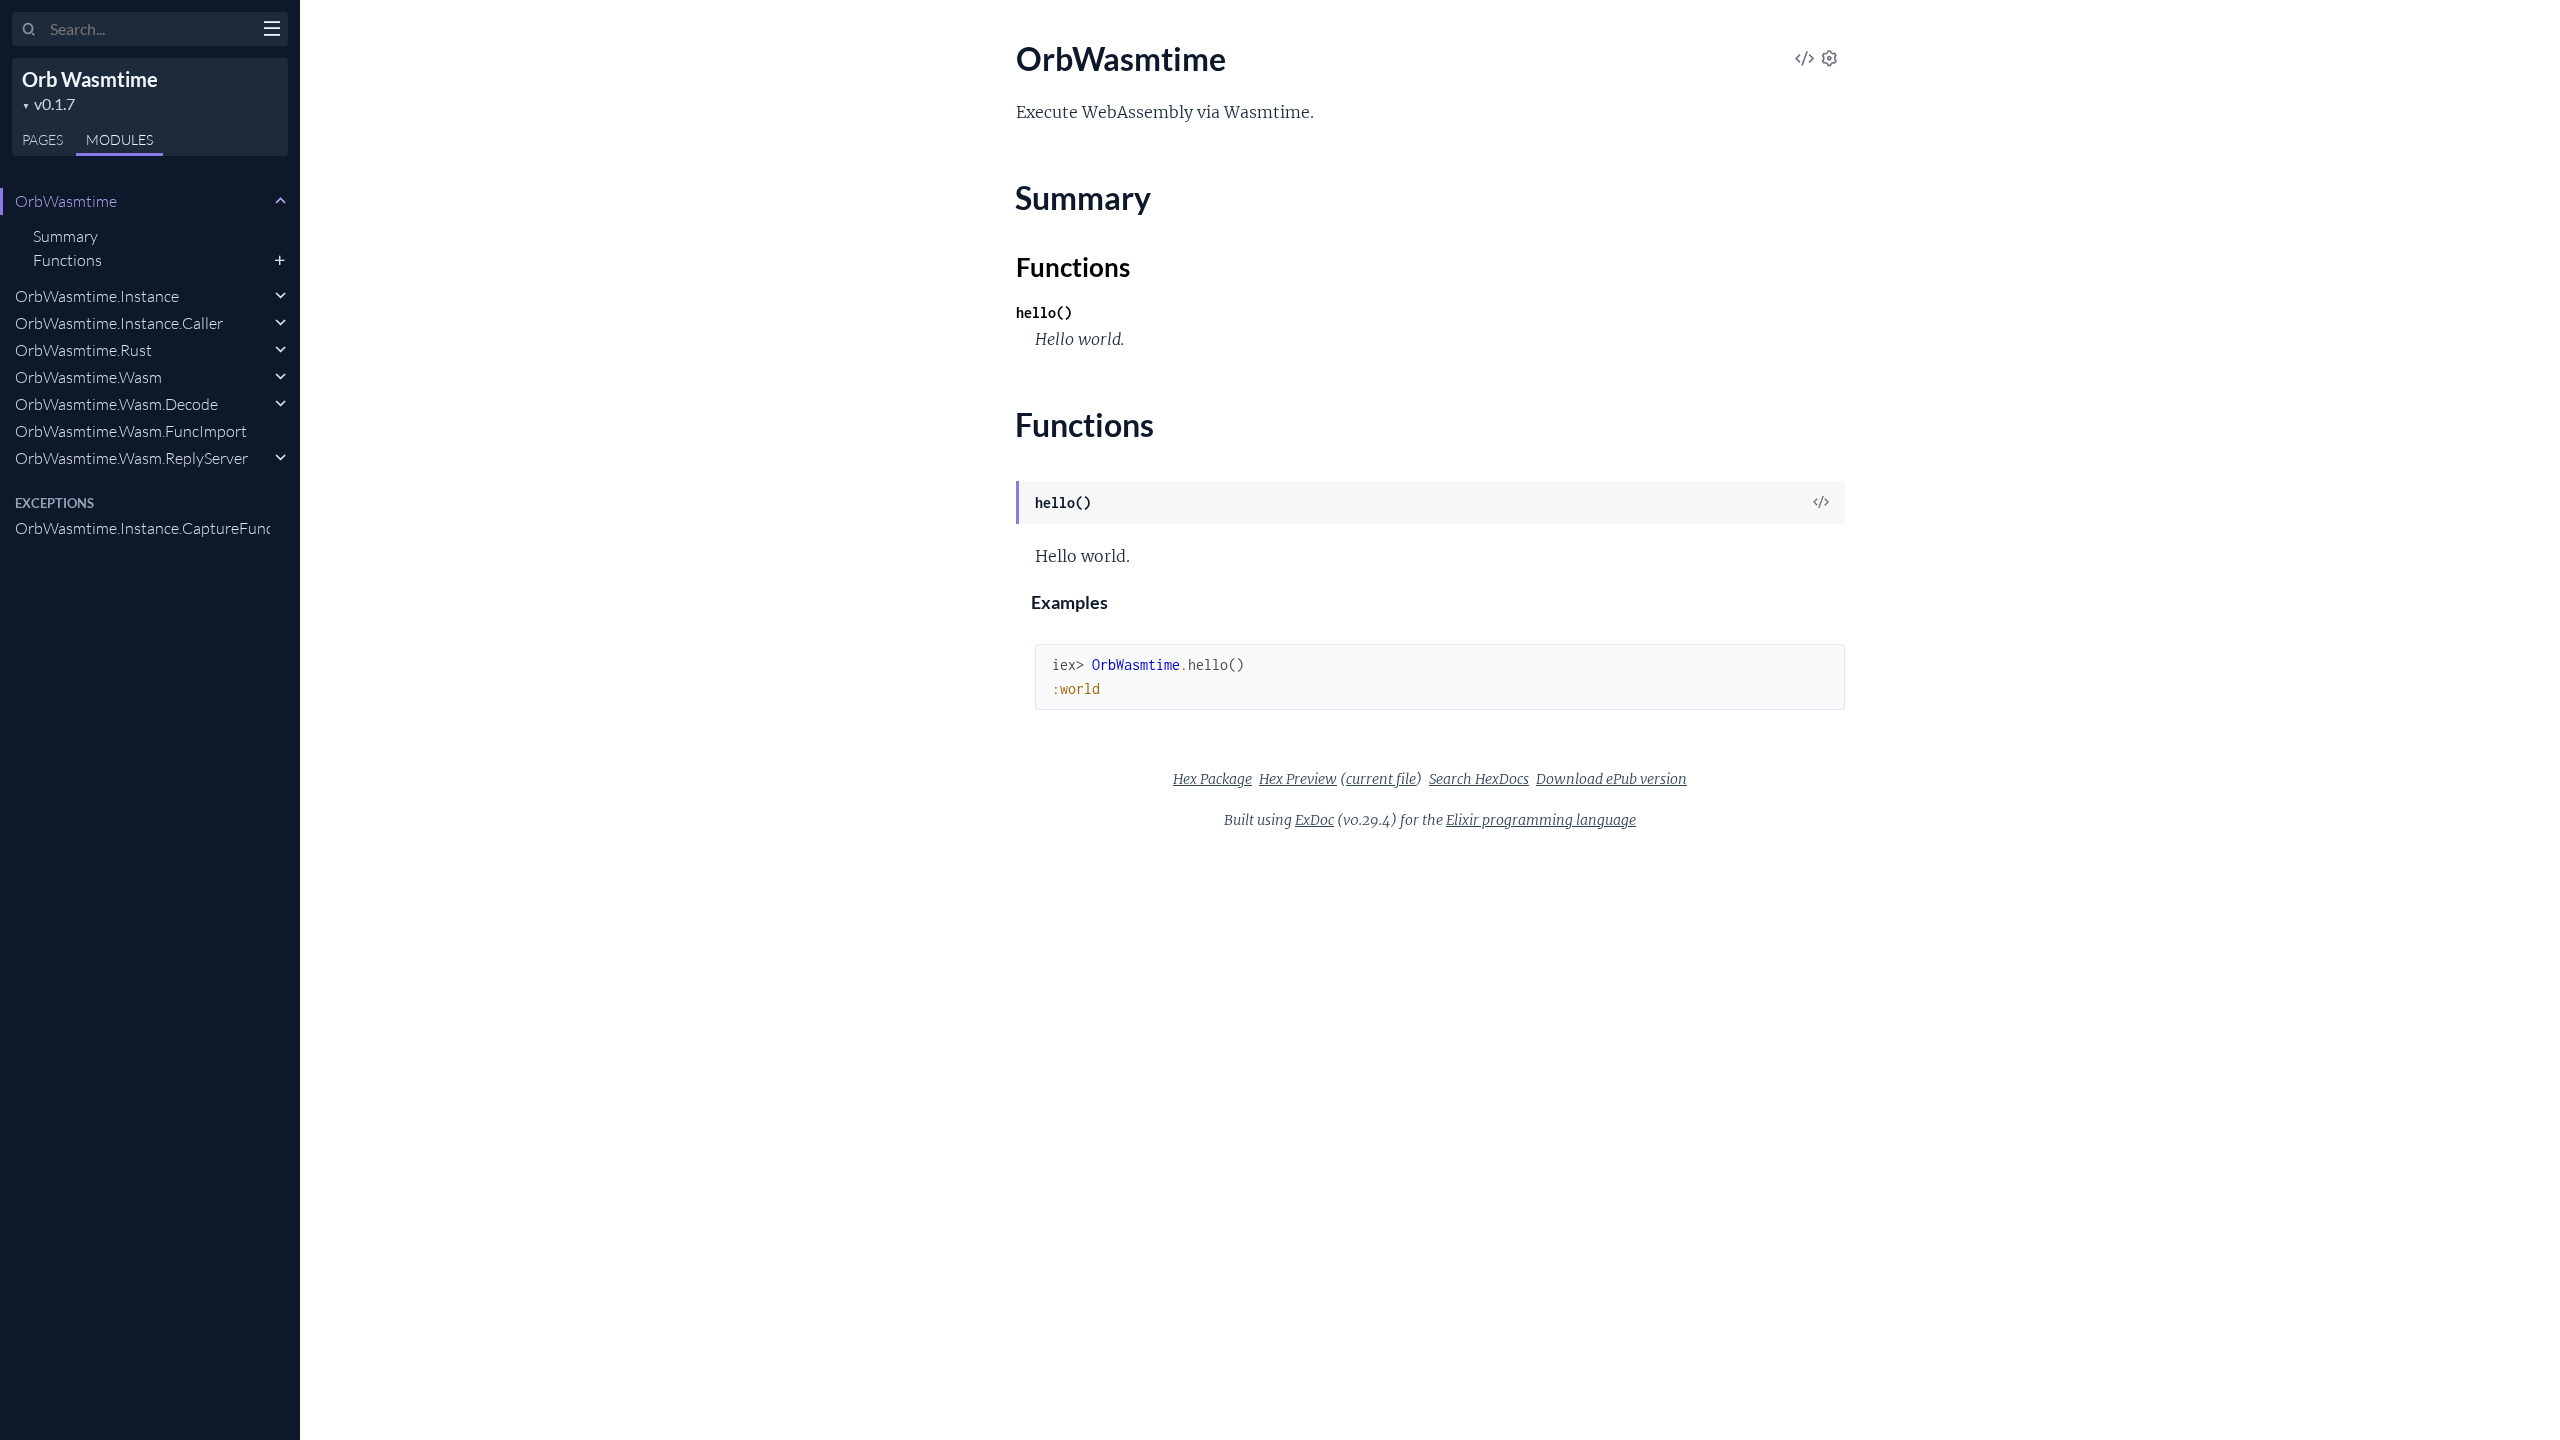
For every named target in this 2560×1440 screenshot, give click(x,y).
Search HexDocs (1479, 779)
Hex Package (1212, 779)
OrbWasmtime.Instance (97, 296)
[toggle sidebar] (271, 31)
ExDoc (1314, 820)
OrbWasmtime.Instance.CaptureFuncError (142, 528)
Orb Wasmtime (90, 79)
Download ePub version (1611, 779)
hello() (1044, 312)
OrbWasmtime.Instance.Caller (119, 323)
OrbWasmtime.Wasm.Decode (116, 404)
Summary (65, 236)
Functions (67, 260)
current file (1381, 779)
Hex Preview (1298, 779)
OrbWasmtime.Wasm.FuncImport (131, 431)
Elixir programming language (1541, 820)
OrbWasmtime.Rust (83, 350)
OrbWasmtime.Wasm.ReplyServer (131, 458)
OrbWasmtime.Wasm (88, 377)
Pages (42, 139)
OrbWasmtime (66, 201)
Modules (119, 139)
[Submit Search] (29, 30)
